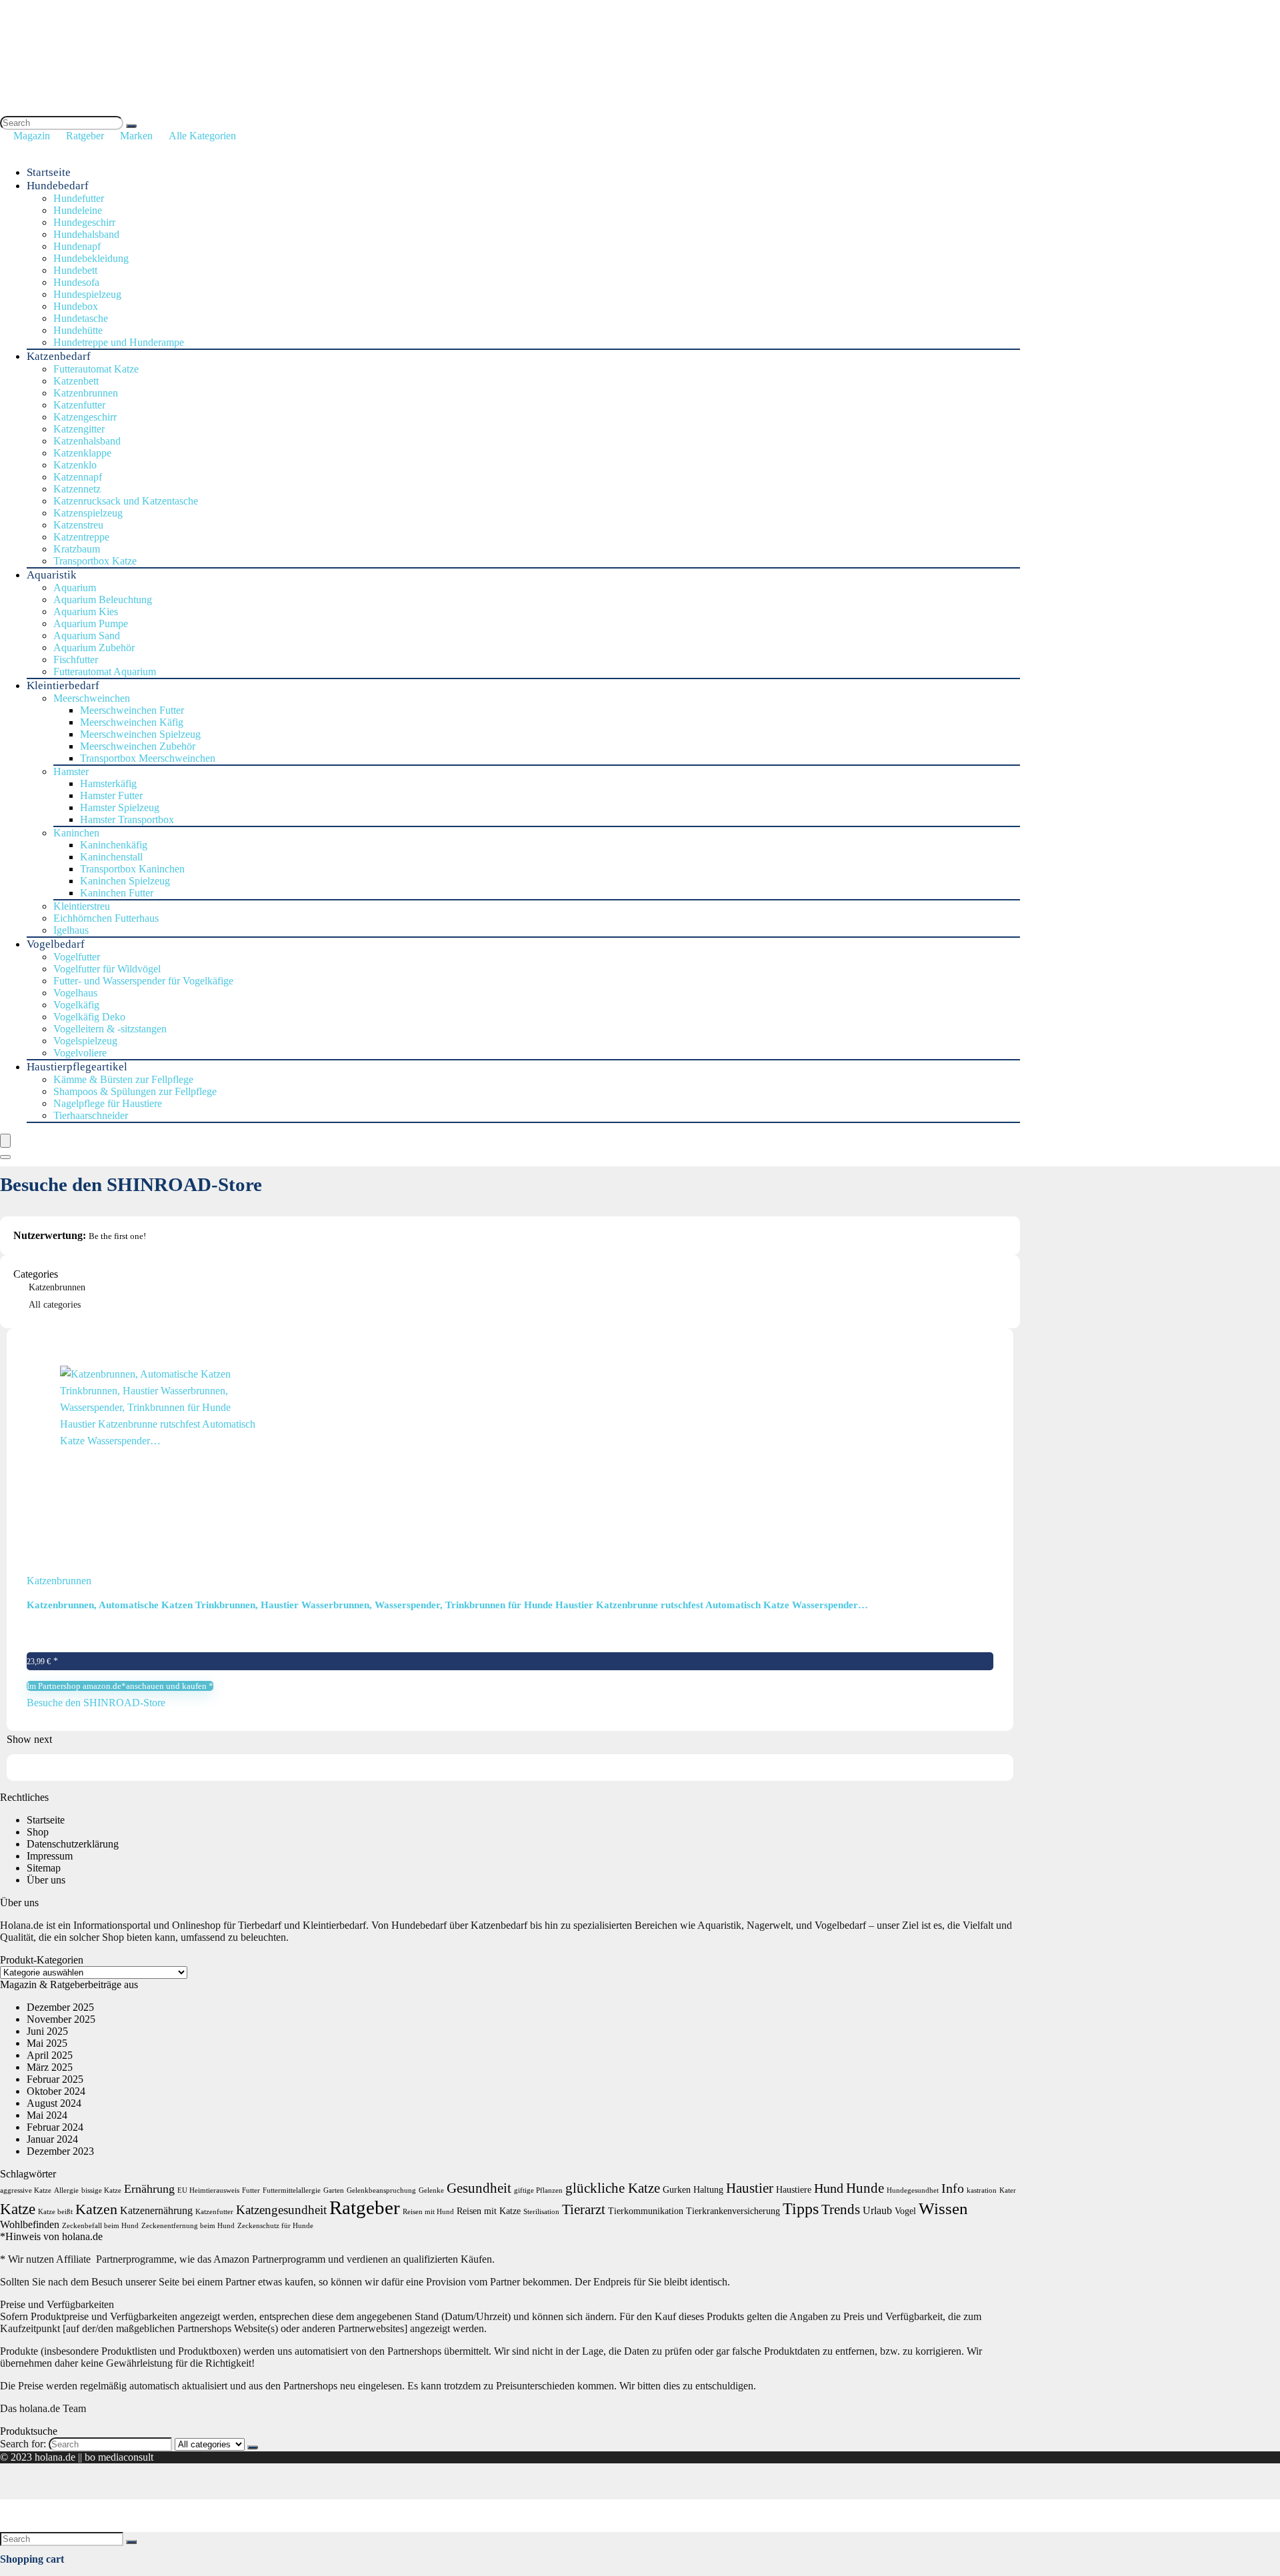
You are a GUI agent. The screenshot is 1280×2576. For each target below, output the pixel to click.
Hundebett (75, 270)
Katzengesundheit (281, 2210)
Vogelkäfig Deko (89, 1017)
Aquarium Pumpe (91, 624)
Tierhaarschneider (91, 1115)
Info (953, 2188)
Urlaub (877, 2210)
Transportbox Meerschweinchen (148, 758)
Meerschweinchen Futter (132, 710)
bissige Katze (101, 2190)
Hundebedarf (58, 186)
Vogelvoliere (80, 1053)
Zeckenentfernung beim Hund (188, 2226)
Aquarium (75, 588)
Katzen (96, 2209)
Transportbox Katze (95, 561)
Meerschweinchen (92, 698)
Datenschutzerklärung (73, 1844)
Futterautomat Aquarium (105, 671)
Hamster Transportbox (127, 819)
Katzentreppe (81, 537)
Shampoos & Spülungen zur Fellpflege (135, 1091)
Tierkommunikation (646, 2211)
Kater (1008, 2190)
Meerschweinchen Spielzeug (140, 734)
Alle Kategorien (202, 136)
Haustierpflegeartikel (77, 1067)
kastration (982, 2190)
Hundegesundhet (913, 2190)
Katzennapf (78, 477)
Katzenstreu (78, 525)
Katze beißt (55, 2212)
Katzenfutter (79, 405)
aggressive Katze (26, 2190)
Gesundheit (479, 2188)
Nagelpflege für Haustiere (108, 1103)
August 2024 (54, 2103)
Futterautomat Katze (96, 369)
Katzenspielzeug (88, 513)
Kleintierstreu (82, 906)
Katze (18, 2209)
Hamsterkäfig (108, 783)
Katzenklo (75, 465)
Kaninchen (76, 833)
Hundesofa (76, 282)
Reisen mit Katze (489, 2211)
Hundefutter (79, 198)
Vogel (905, 2211)
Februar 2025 (55, 2079)
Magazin (32, 136)
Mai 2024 (47, 2115)
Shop (38, 1832)
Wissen (943, 2208)
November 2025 (61, 2019)
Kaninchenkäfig (114, 845)
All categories (55, 1305)
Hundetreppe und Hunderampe (119, 342)
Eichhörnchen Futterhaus (106, 918)
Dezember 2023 (60, 2151)
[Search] (131, 126)
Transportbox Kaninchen (132, 869)
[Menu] (5, 1141)
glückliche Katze (613, 2188)
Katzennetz (77, 489)
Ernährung (149, 2189)
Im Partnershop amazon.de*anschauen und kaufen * (120, 1686)
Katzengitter (79, 429)
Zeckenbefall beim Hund (100, 2226)
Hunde (865, 2188)
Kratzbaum (77, 549)
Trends (841, 2209)
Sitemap (44, 1868)
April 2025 (50, 2055)
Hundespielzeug (87, 294)
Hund (829, 2188)
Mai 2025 (47, 2043)
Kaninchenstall (111, 857)
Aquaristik (52, 575)
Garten (334, 2190)
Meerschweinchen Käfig (132, 722)
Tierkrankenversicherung (733, 2211)
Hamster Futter (111, 795)
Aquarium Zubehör (94, 647)
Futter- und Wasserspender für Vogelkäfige (143, 981)
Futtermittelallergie (292, 2190)
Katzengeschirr (85, 417)
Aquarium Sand (87, 636)
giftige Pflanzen (538, 2190)
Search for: (23, 2444)
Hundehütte (78, 330)
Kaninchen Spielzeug (125, 881)
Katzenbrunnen (86, 393)
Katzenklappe (82, 453)
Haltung (708, 2190)
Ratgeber (85, 136)
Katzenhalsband (87, 441)
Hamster (71, 771)
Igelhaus (71, 930)
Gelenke (431, 2190)
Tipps (801, 2208)
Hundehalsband (86, 234)
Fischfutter (76, 659)
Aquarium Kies (86, 612)
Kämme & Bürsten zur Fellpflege (123, 1079)
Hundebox (76, 306)
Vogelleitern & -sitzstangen (110, 1029)
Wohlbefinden (30, 2224)
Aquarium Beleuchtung (103, 600)
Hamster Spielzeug (120, 807)
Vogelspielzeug (85, 1041)
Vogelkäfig (76, 1005)
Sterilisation (541, 2212)
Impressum (50, 1856)
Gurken (677, 2190)
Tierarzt (584, 2209)
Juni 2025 (47, 2031)
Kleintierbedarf (63, 685)
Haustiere (794, 2190)
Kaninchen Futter (117, 893)
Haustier (750, 2188)
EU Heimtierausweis (208, 2190)
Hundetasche (81, 318)
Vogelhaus (75, 993)
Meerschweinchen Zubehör (138, 746)
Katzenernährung (156, 2210)
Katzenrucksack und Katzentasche (126, 501)
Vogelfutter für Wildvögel (107, 969)
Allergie (66, 2190)
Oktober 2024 (56, 2091)
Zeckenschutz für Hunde (275, 2226)
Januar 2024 (52, 2139)
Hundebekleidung (91, 258)
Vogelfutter (77, 957)
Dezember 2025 (60, 2007)
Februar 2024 (55, 2127)
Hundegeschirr (84, 222)
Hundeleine (78, 210)
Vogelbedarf (56, 944)
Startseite (49, 172)
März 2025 (50, 2067)
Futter (251, 2190)
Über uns (46, 1880)
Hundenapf (77, 246)
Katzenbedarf (59, 356)
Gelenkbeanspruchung (381, 2190)
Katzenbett (76, 381)
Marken (136, 136)
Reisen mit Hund (428, 2212)
